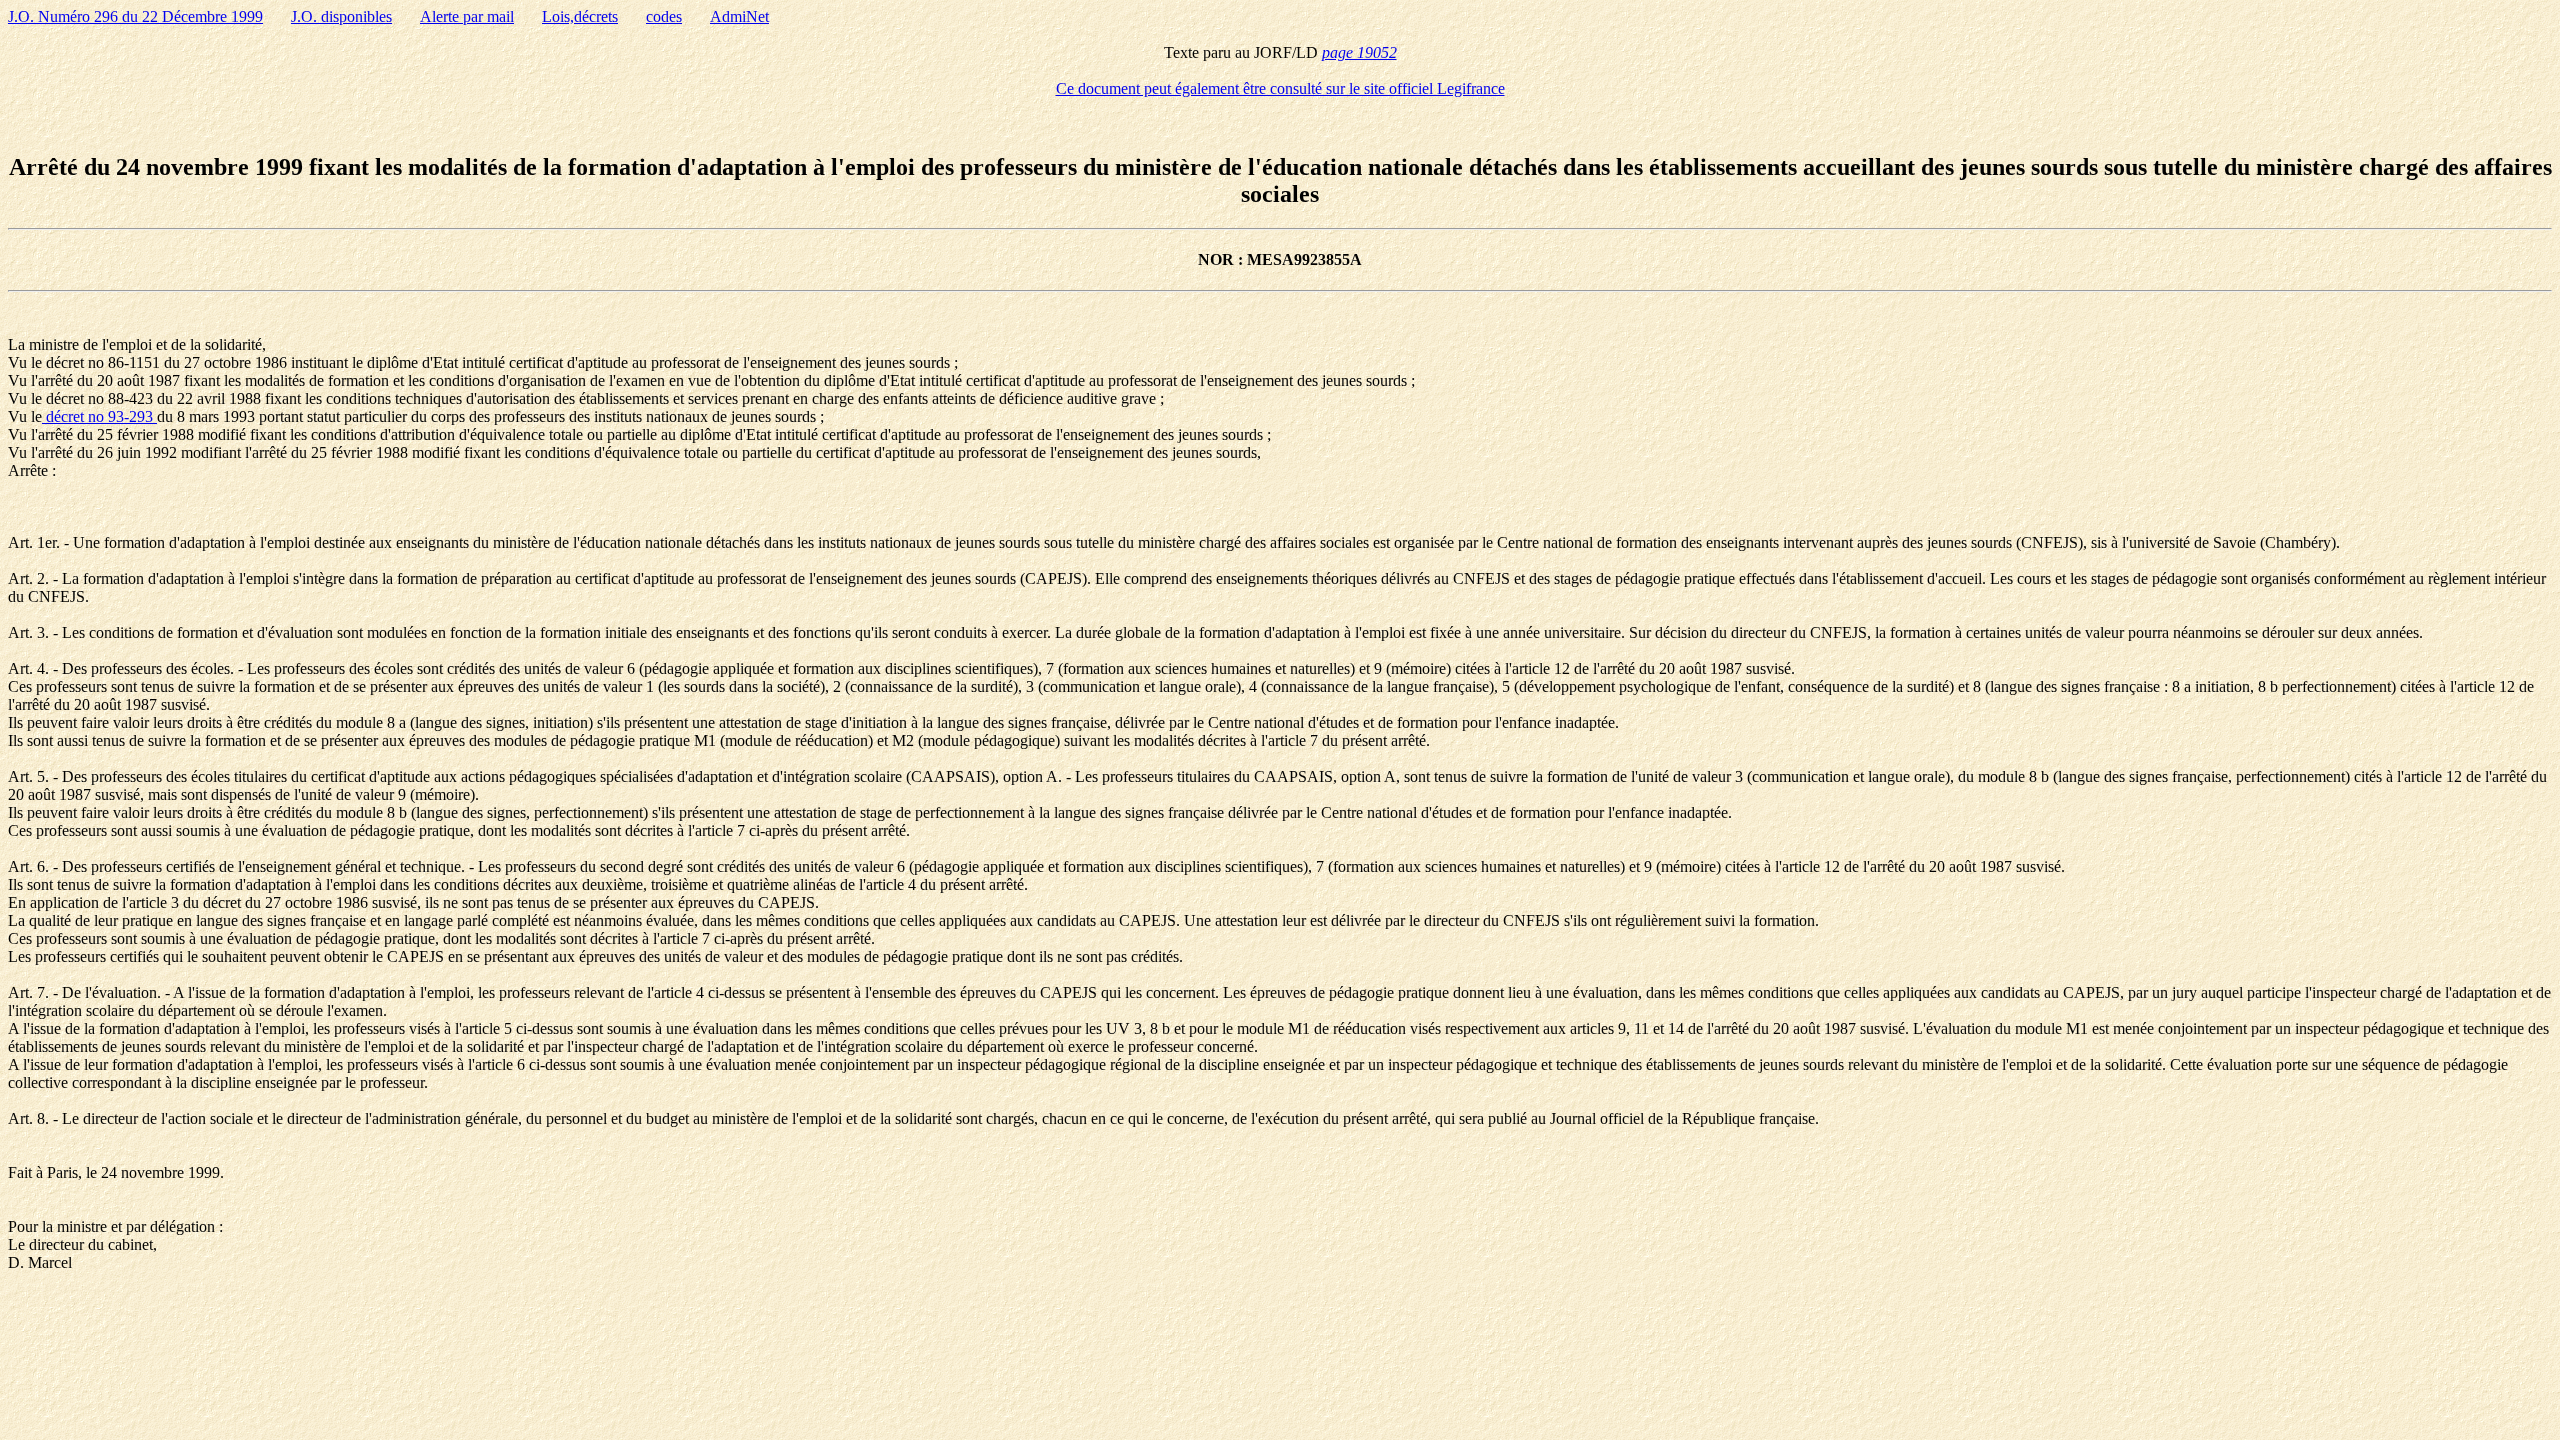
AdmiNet (739, 16)
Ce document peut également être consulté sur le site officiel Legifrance (1280, 88)
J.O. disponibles (341, 16)
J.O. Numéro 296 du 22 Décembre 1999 (135, 16)
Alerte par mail (467, 16)
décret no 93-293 (99, 416)
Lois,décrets (580, 16)
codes (664, 16)
